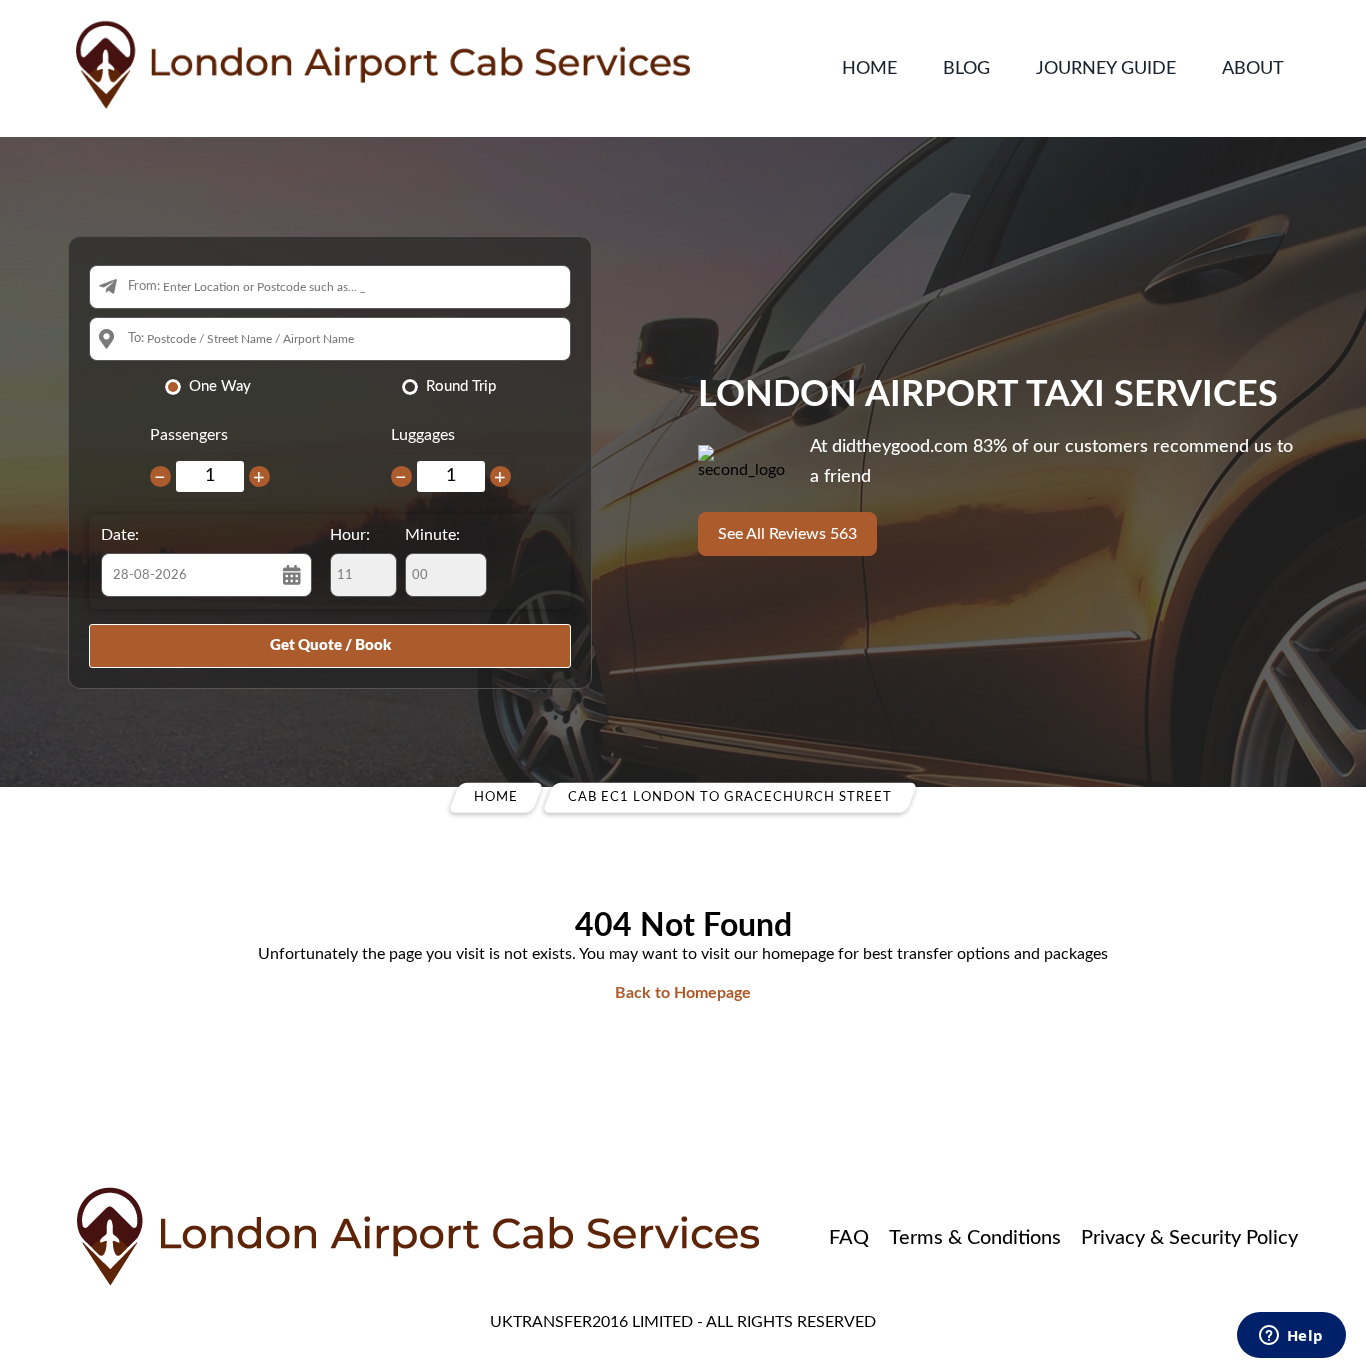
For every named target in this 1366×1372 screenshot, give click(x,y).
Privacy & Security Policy (1189, 1238)
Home (869, 69)
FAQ (849, 1238)
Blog (966, 69)
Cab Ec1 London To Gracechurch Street (730, 797)
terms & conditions (975, 1238)
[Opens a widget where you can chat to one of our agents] (1291, 1337)
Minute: (432, 535)
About (1253, 69)
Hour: (350, 535)
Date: (120, 535)
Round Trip (461, 386)
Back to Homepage (683, 993)
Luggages (423, 435)
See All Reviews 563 (787, 534)
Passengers (189, 435)
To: (136, 338)
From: (144, 286)
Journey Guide (1106, 69)
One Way (220, 386)
